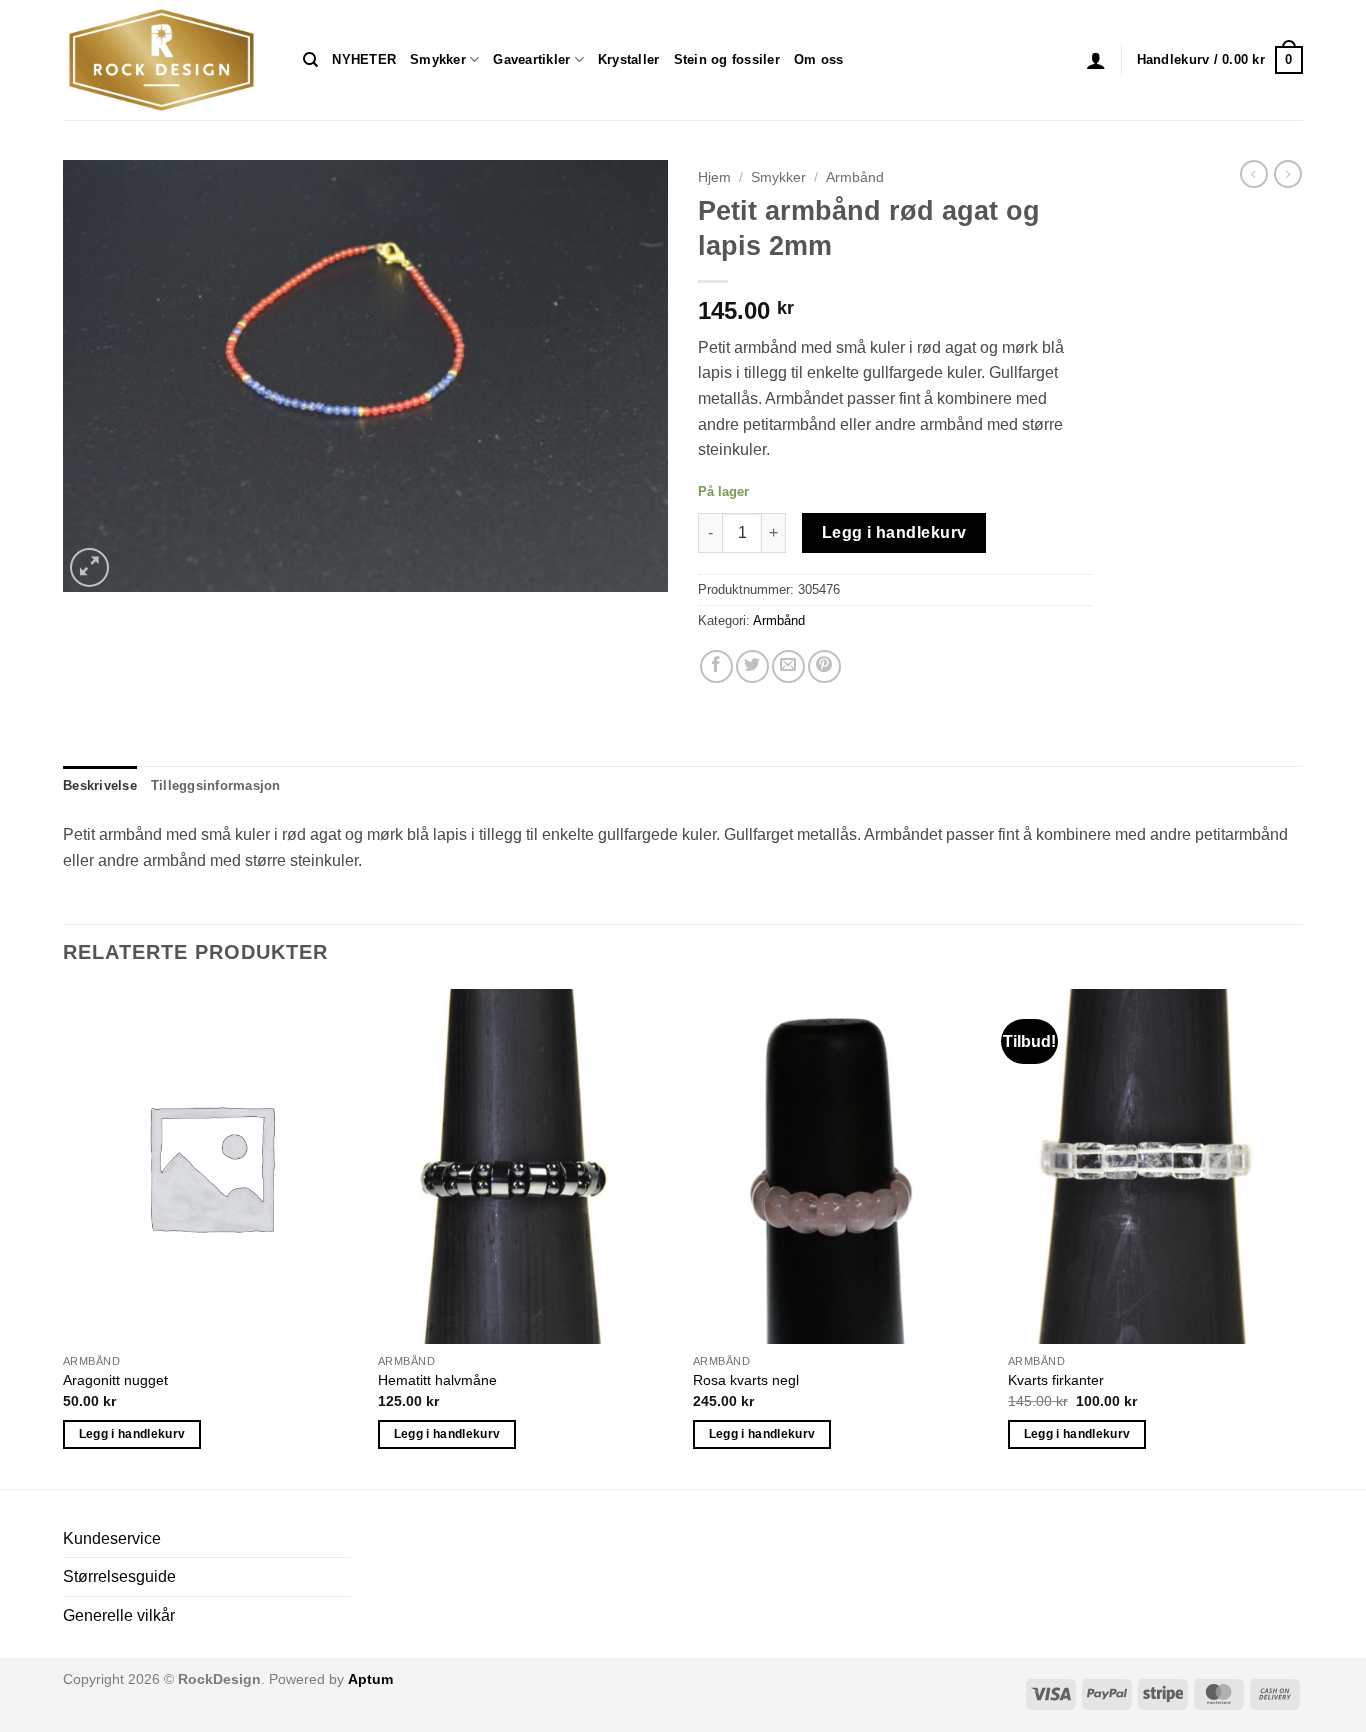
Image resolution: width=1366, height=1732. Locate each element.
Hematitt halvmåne (437, 1380)
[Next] (1302, 1236)
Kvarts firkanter (1056, 1380)
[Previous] (64, 1236)
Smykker (438, 59)
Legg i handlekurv (894, 532)
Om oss (819, 59)
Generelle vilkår (119, 1615)
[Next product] (1254, 174)
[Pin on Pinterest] (824, 666)
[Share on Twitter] (752, 666)
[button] (1096, 60)
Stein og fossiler (727, 59)
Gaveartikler (531, 59)
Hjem (714, 177)
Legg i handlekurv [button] (132, 1434)
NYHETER (364, 59)
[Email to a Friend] (788, 666)
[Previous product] (1288, 174)
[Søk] (310, 60)
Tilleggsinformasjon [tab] (216, 785)
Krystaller (629, 59)
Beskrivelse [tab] (100, 785)
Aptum (370, 1679)
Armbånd (855, 177)
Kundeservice (112, 1538)
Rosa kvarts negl (746, 1380)
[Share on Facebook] (716, 666)
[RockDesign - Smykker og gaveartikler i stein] (168, 60)
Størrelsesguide (119, 1576)
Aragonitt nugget (115, 1380)
